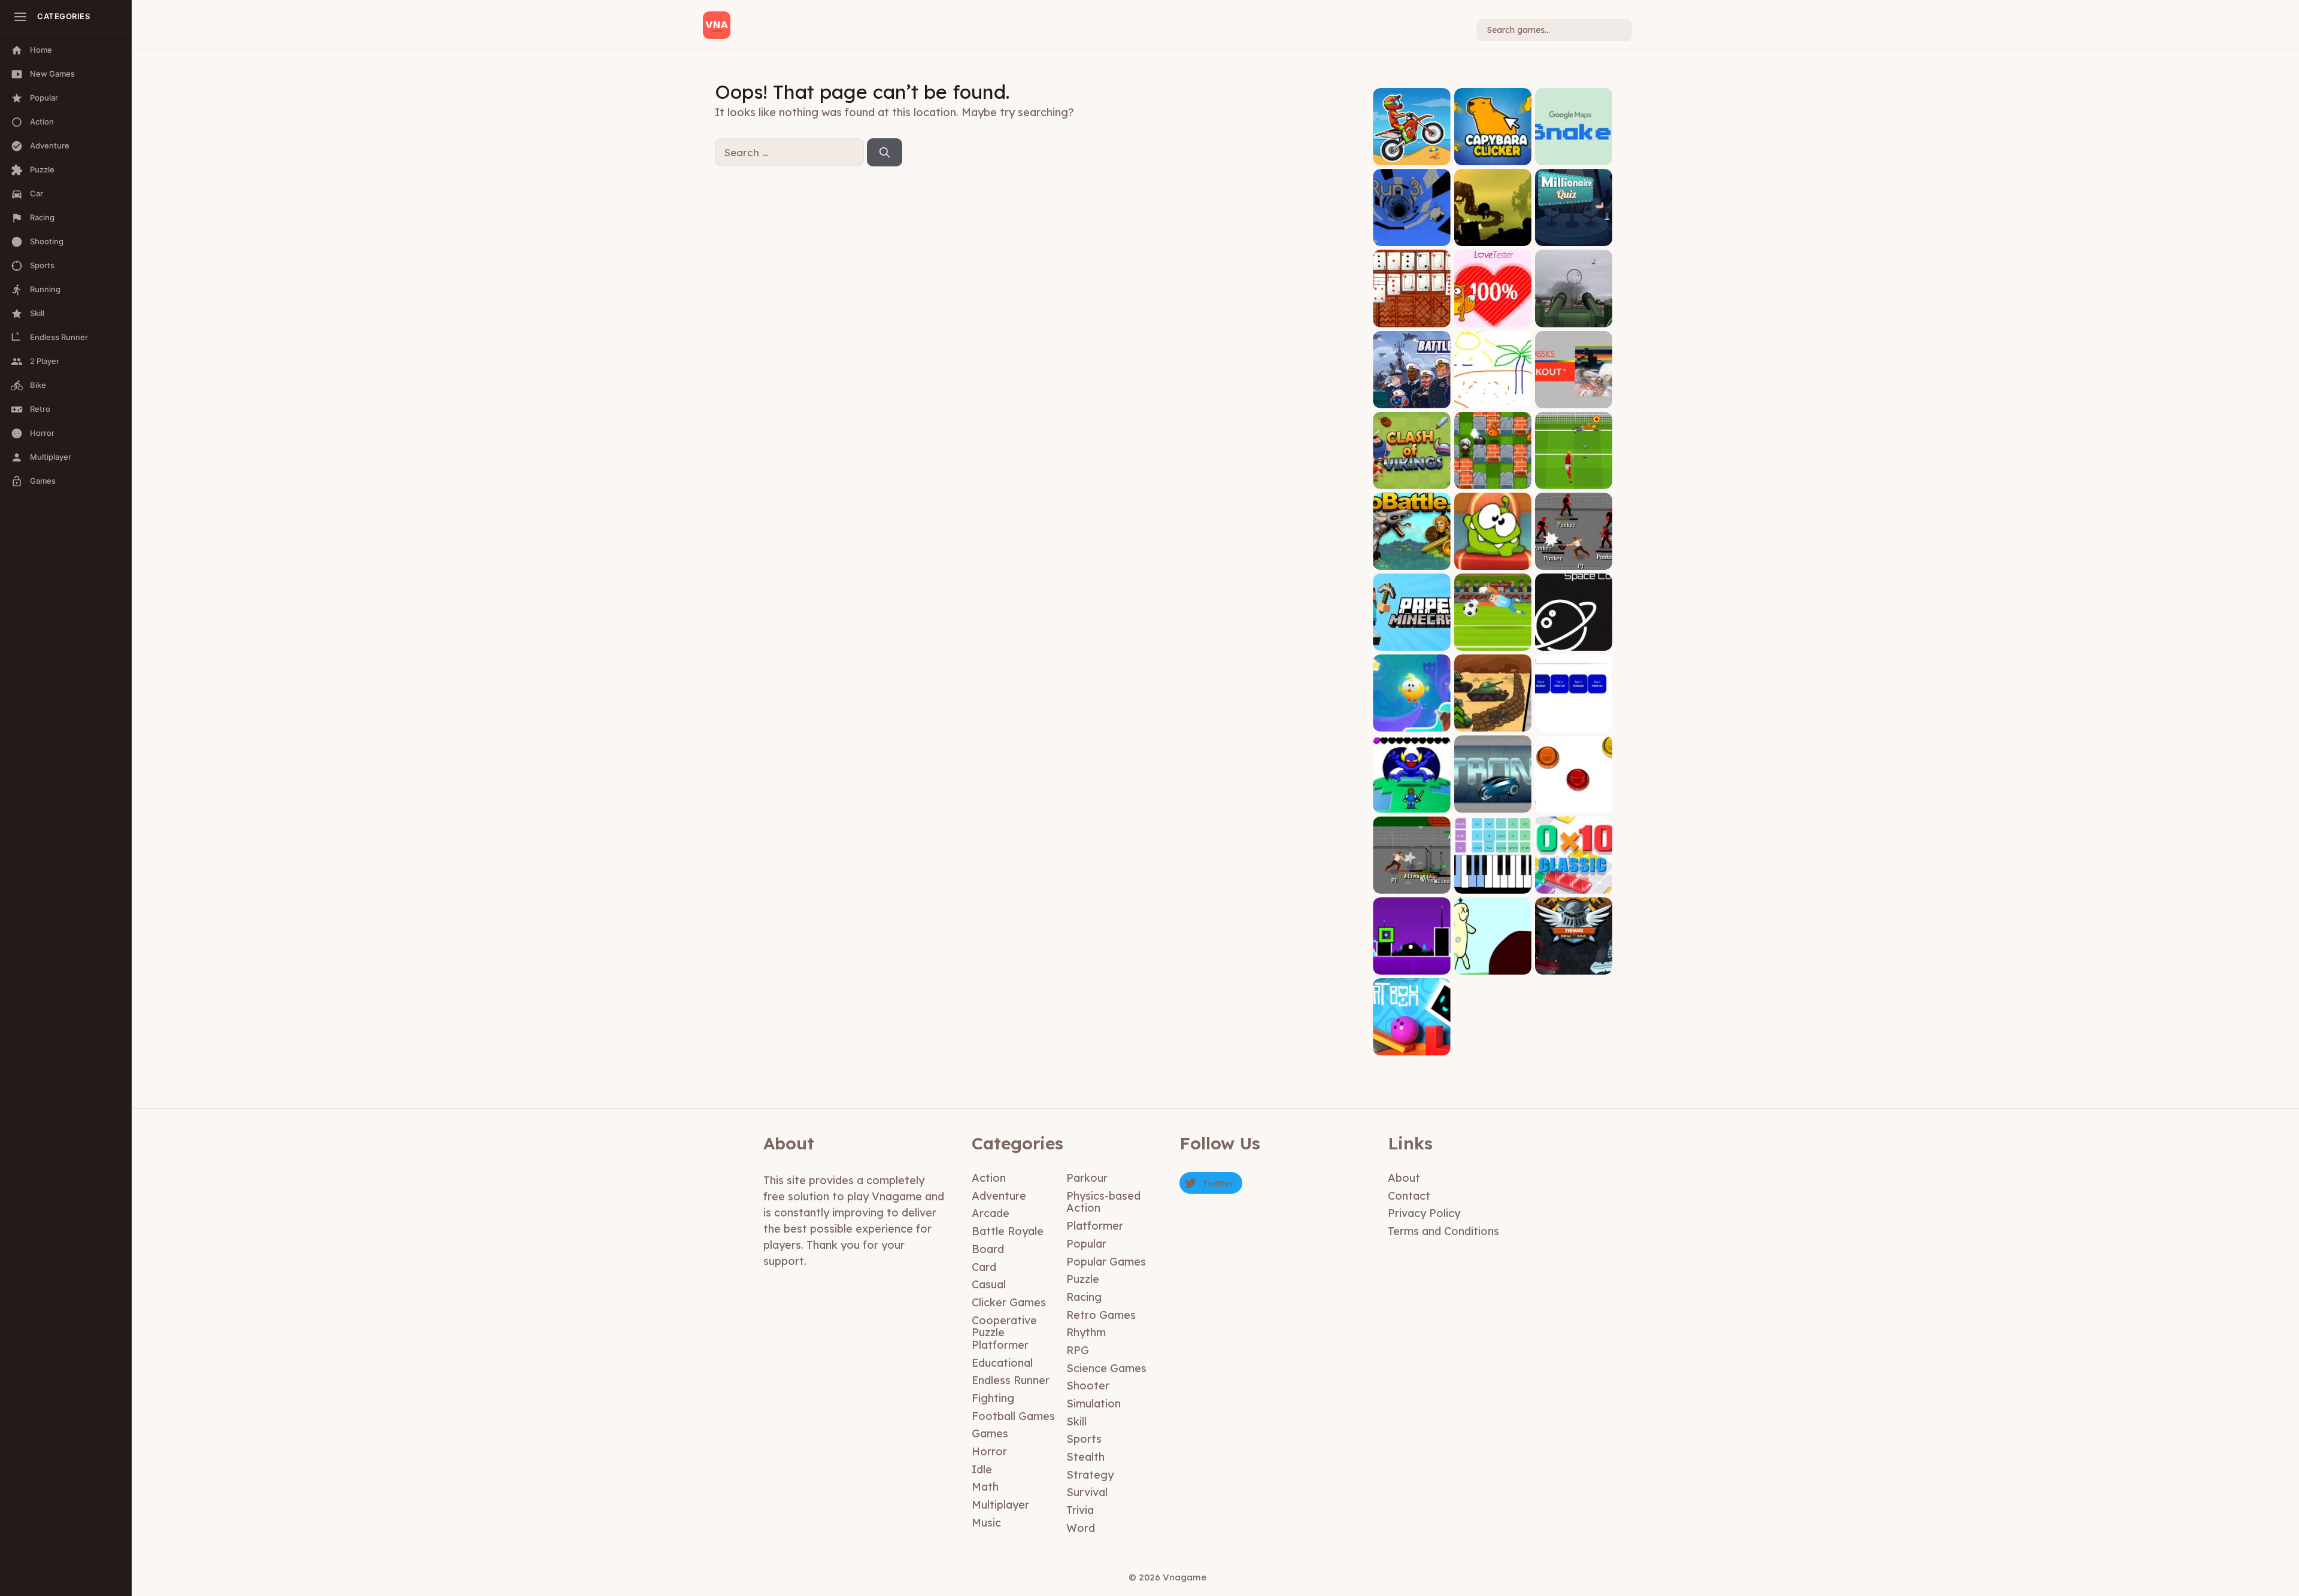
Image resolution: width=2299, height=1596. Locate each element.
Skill (1076, 1421)
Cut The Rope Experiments (1493, 557)
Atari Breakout (1573, 399)
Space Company (1574, 641)
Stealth (1085, 1457)
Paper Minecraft (1411, 641)
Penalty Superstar (1493, 641)
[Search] (885, 153)
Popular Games (1106, 1262)
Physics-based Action (1103, 1202)
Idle (982, 1469)
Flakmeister (1573, 318)
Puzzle (1083, 1279)
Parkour (1087, 1178)
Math (985, 1487)
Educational (1002, 1363)
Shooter (1088, 1386)
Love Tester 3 (1493, 318)
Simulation (1094, 1404)
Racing (1084, 1297)
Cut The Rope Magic (1411, 719)
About (1404, 1178)
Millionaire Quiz (1573, 237)
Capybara (1493, 156)
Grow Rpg (1411, 804)
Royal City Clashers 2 (1573, 557)
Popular (1086, 1244)
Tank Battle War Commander (1493, 719)
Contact (1409, 1196)
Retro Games (1101, 1315)
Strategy (1090, 1475)
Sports (1084, 1439)
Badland (1493, 237)
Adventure (999, 1196)
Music (986, 1523)
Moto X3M (1411, 156)
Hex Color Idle (1574, 723)
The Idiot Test (1574, 804)
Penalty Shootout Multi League (1574, 476)
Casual (989, 1284)
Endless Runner (1011, 1380)
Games (990, 1433)
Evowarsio (1574, 965)
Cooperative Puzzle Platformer (1004, 1333)
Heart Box (1411, 1046)
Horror (989, 1451)
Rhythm (1086, 1332)
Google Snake (1574, 156)
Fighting (993, 1398)
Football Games (1013, 1416)
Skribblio (1493, 399)
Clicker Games (1009, 1302)
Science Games (1106, 1368)
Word (1081, 1528)
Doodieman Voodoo (1493, 961)
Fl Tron (1493, 804)
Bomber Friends (1493, 480)
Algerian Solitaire (1412, 318)
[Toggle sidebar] (20, 17)
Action (989, 1178)
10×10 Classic (1574, 885)
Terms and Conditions (1443, 1231)
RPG (1078, 1350)
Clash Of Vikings (1411, 480)
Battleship (1411, 399)
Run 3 (1411, 237)
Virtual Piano (1493, 885)
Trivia (1080, 1510)
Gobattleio (1412, 561)
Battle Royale (1008, 1231)
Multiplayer (1000, 1505)
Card (984, 1267)
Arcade (991, 1213)
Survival (1087, 1492)
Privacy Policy (1424, 1213)
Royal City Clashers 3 (1411, 880)
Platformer (1095, 1226)
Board (988, 1249)
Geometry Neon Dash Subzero (1412, 961)
